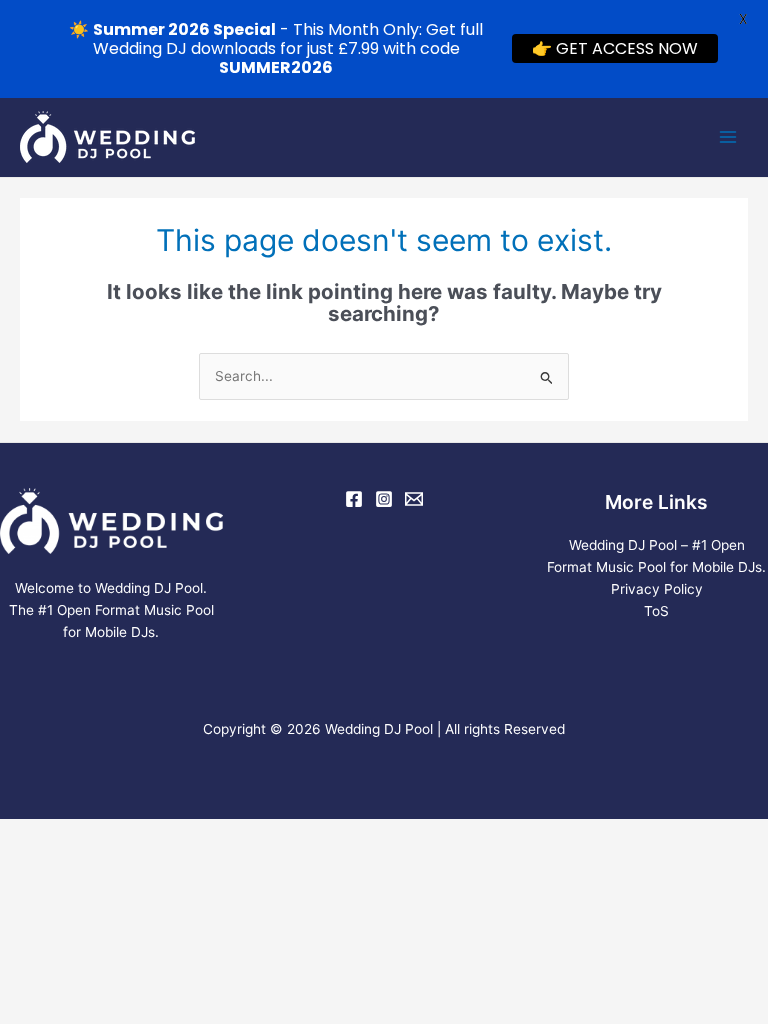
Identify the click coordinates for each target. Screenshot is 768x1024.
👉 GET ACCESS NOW (615, 48)
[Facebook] (354, 499)
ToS (656, 611)
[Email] (414, 499)
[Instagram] (384, 499)
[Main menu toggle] (728, 137)
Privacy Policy (657, 589)
